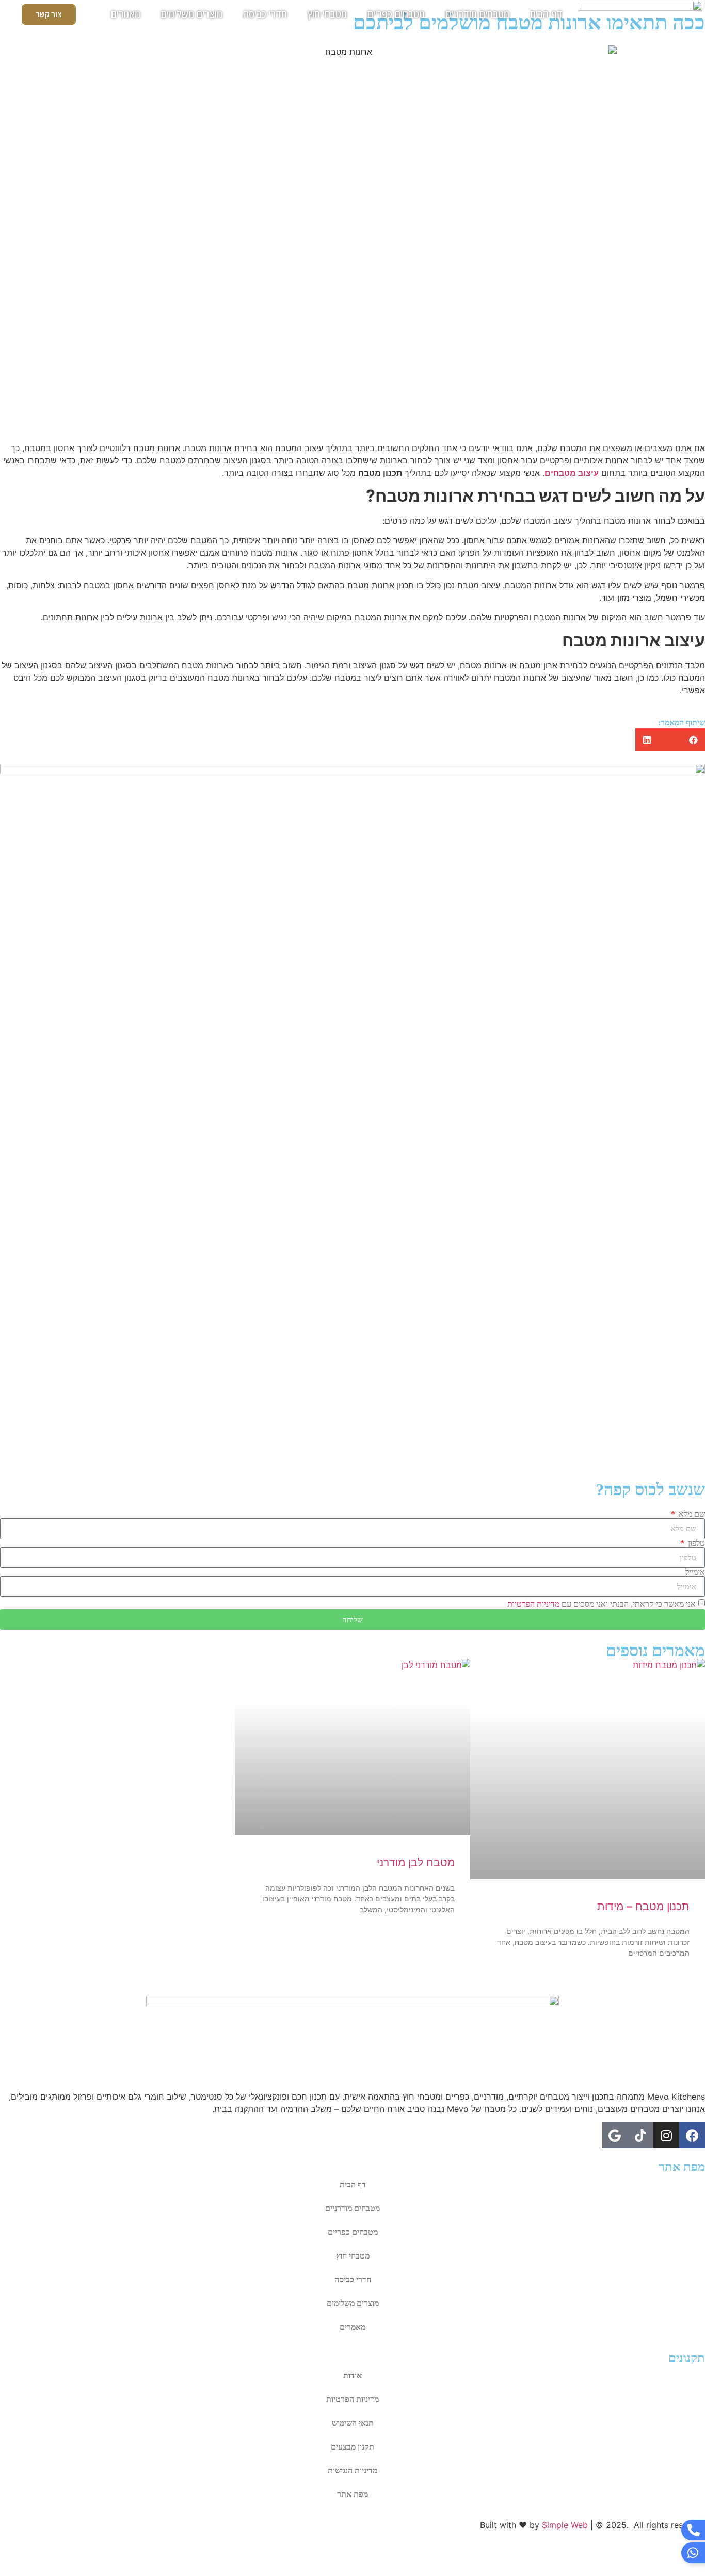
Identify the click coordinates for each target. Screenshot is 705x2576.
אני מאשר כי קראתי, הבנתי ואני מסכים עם (602, 1604)
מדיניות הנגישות (352, 2470)
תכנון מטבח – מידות (643, 1906)
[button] (693, 740)
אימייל (695, 1572)
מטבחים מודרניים (477, 14)
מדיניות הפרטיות (533, 1604)
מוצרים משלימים (192, 14)
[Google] (615, 2135)
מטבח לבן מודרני (416, 1862)
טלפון (695, 1543)
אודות (352, 2375)
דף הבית (546, 14)
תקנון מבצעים (352, 2447)
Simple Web (565, 2525)
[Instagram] (666, 2135)
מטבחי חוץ (327, 14)
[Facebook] (692, 2135)
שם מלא (691, 1514)
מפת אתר (352, 2494)
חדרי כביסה (265, 14)
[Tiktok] (640, 2135)
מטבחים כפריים (396, 14)
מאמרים (126, 14)
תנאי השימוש (353, 2423)
